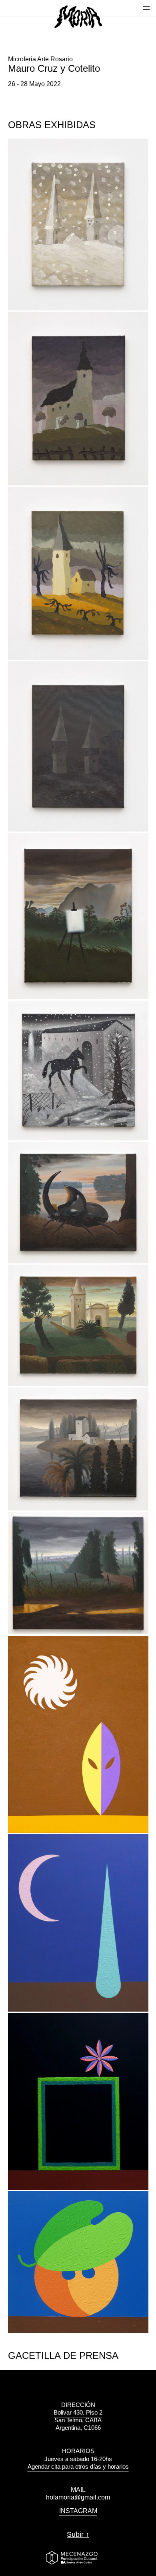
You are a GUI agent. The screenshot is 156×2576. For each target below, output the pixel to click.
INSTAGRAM (78, 2511)
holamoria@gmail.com (78, 2497)
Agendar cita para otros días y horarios (78, 2466)
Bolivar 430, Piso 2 (78, 2412)
